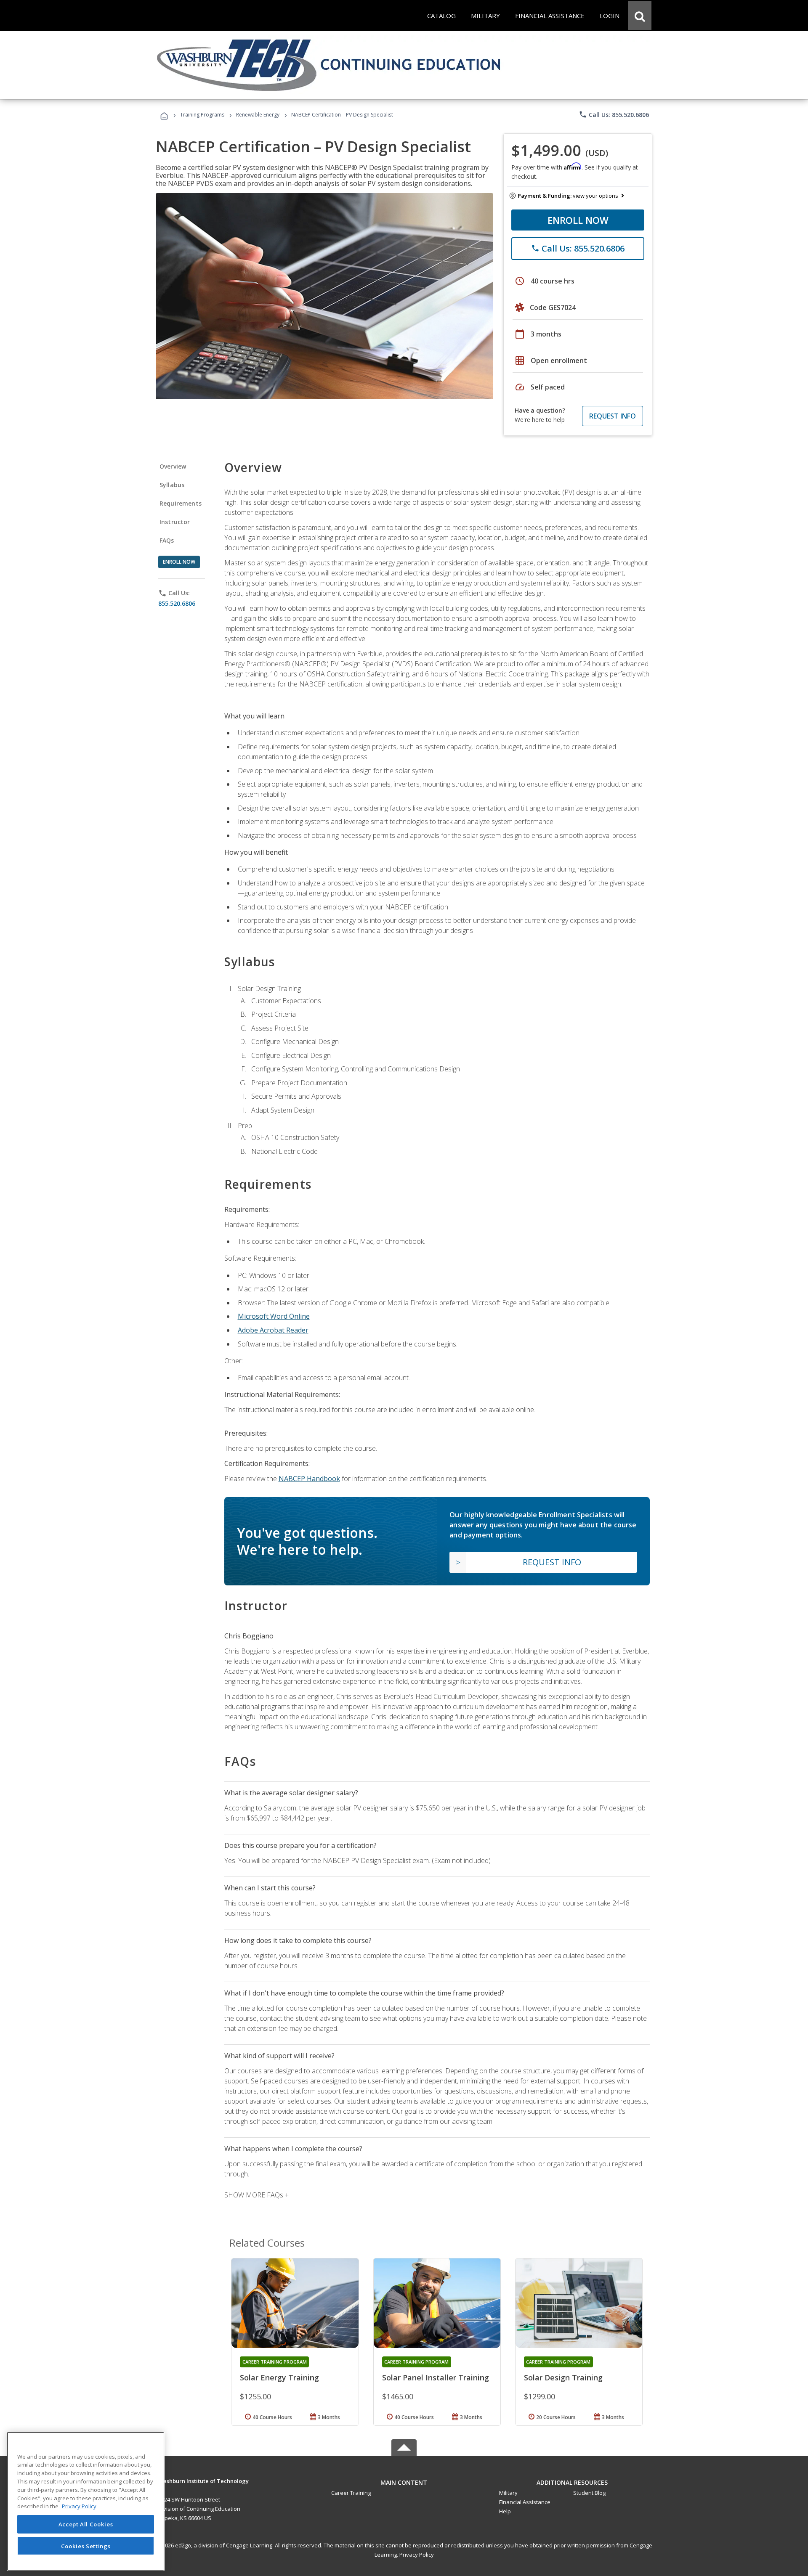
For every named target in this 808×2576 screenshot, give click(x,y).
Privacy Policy (417, 2555)
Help (505, 2511)
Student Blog (589, 2493)
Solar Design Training (563, 2377)
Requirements (181, 503)
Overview (173, 466)
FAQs (167, 540)
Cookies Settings (86, 2546)
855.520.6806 (177, 603)
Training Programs (202, 115)
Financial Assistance (525, 2502)
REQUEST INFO (613, 416)
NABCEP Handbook (309, 1479)
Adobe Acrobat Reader (273, 1330)
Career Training (351, 2493)
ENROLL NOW (578, 220)
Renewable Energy (258, 115)
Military (508, 2493)
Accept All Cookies (86, 2524)
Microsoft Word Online (274, 1316)
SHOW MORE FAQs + (256, 2195)
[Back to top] (404, 2480)
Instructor (175, 522)
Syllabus (172, 485)
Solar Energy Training (279, 2377)
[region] (86, 2501)
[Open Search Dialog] (640, 16)
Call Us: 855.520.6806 (614, 114)
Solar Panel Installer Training (436, 2377)
